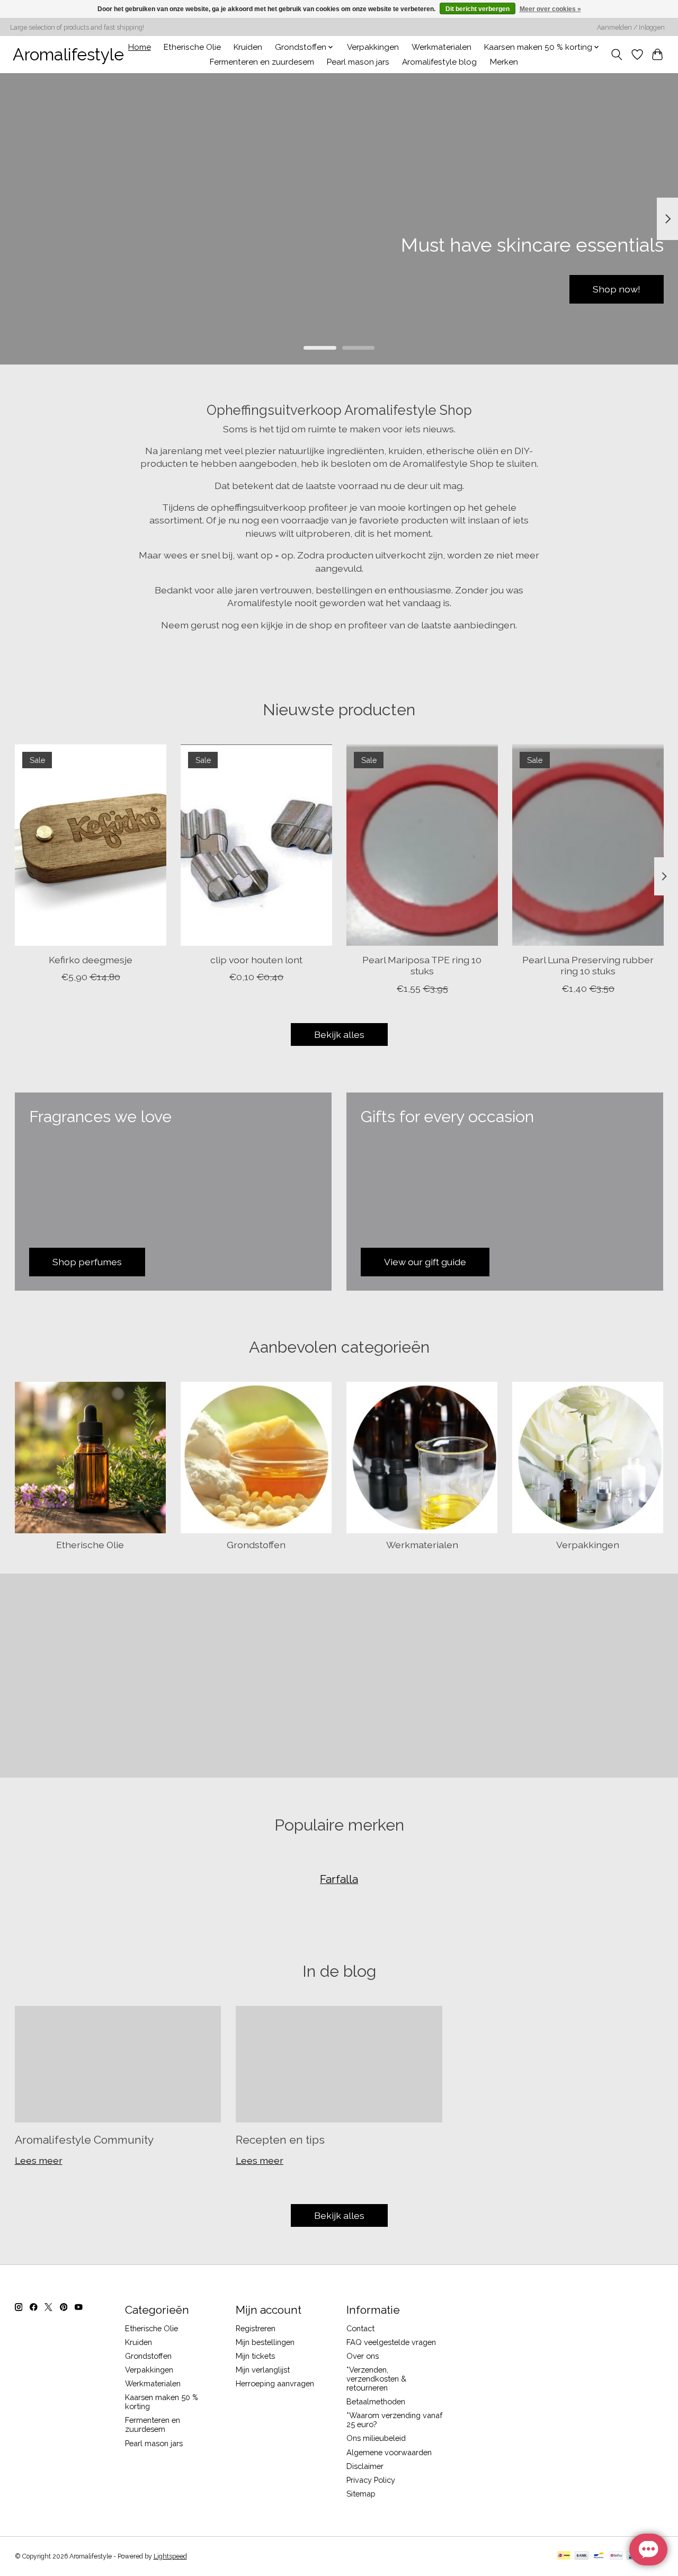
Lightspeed (170, 2556)
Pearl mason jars (358, 62)
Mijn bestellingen (265, 2342)
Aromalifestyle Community (84, 2140)
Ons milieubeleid (376, 2438)
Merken (504, 62)
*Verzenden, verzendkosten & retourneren (376, 2379)
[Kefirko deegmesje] (91, 845)
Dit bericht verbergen (478, 9)
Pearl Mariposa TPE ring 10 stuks (422, 966)
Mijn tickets (255, 2356)
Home (140, 47)
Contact (360, 2328)
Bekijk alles (339, 1034)
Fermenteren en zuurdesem (262, 62)
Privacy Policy (371, 2480)
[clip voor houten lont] (256, 845)
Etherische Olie (192, 47)
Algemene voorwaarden (389, 2452)
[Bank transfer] (582, 2556)
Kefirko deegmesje (90, 960)
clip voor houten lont (256, 960)
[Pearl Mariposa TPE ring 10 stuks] (422, 845)
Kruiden (248, 47)
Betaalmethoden (376, 2401)
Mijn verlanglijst (263, 2370)
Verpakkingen (373, 47)
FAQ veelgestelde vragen (391, 2342)
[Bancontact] (599, 2556)
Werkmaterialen (441, 47)
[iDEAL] (564, 2556)
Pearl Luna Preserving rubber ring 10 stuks (588, 966)
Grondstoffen (256, 1545)
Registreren (256, 2328)
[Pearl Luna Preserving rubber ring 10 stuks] (588, 845)
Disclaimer (365, 2466)
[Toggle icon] (616, 55)
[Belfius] (616, 2556)
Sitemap (361, 2494)
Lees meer (39, 2160)
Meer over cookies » (550, 9)
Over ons (363, 2356)
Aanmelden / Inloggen (631, 28)
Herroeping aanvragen (275, 2383)
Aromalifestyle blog (439, 62)
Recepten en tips (280, 2140)
